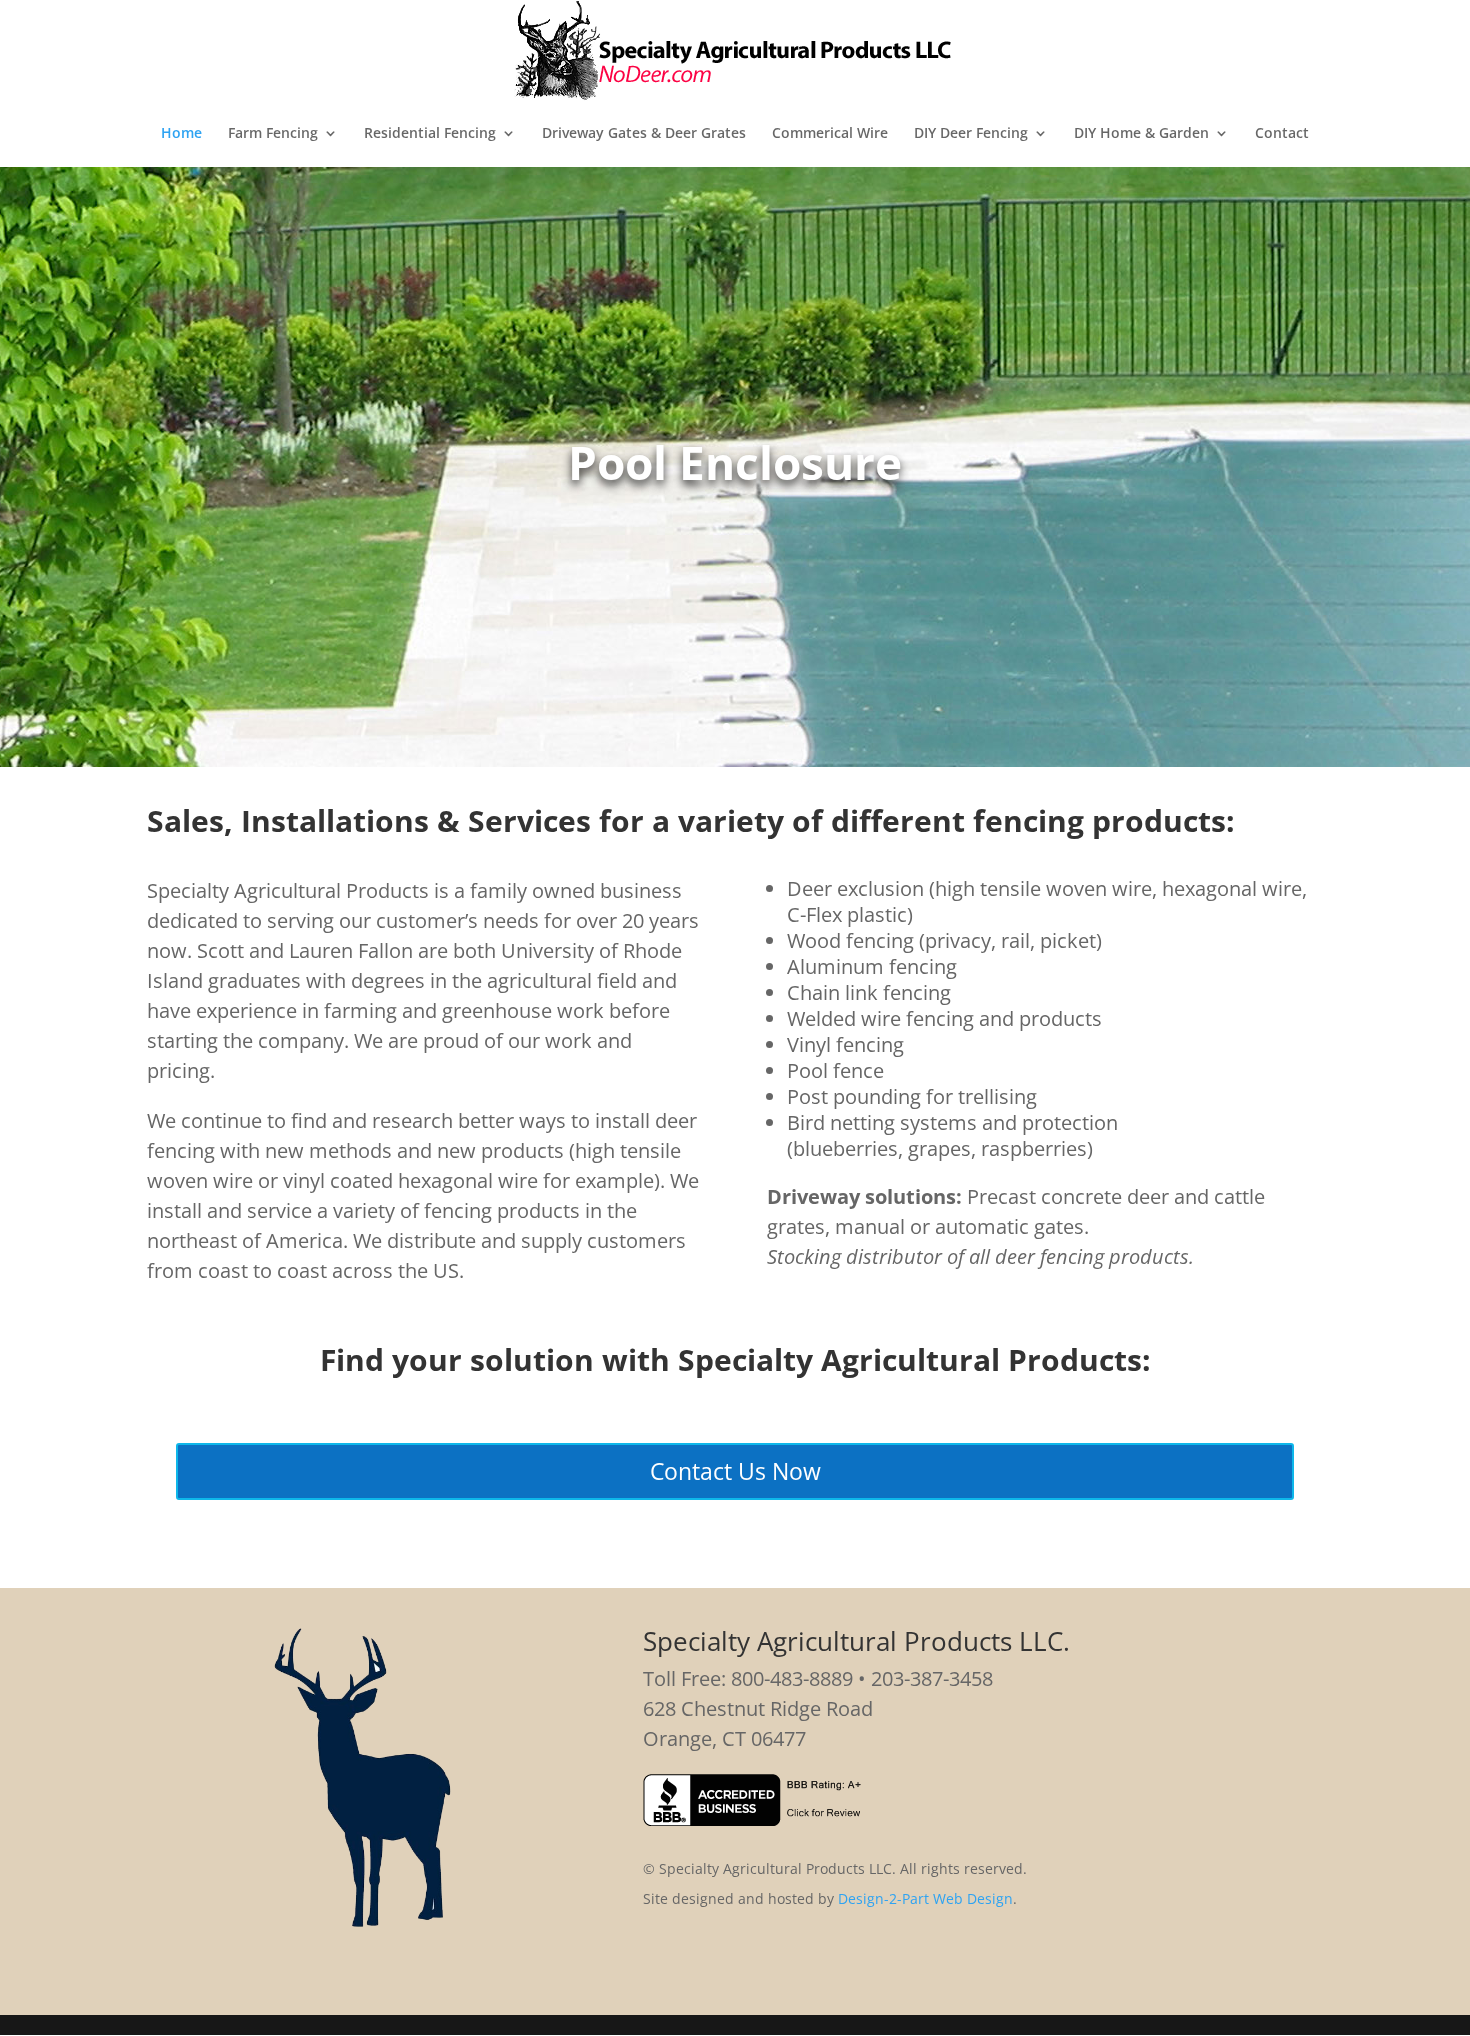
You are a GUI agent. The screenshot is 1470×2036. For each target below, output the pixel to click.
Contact (1282, 134)
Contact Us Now (735, 1471)
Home (181, 134)
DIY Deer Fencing (971, 134)
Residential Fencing (430, 134)
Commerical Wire (830, 134)
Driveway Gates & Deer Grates (644, 134)
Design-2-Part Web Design (925, 1898)
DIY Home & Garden (1141, 134)
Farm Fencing (273, 134)
